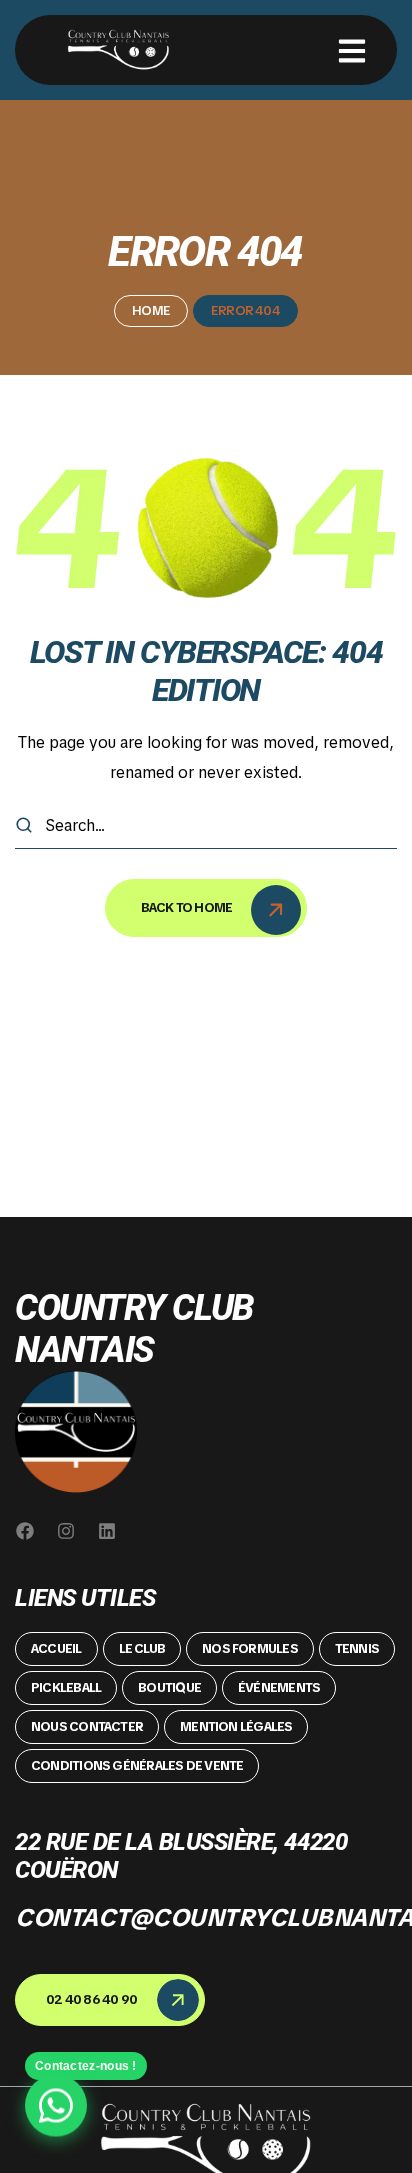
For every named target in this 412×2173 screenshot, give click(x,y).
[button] (56, 1649)
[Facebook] (25, 1531)
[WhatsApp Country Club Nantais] (56, 2109)
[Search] (24, 826)
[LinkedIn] (107, 1531)
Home (151, 310)
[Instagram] (66, 1531)
